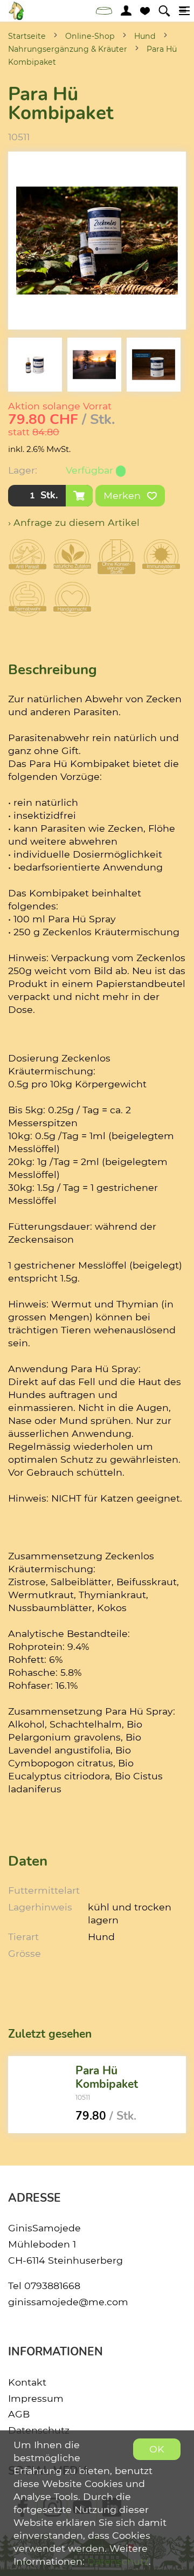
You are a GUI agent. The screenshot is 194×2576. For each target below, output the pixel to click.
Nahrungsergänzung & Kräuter (68, 49)
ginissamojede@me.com (68, 2302)
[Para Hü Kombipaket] (38, 2094)
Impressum (36, 2398)
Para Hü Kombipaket (107, 2077)
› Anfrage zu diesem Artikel (74, 522)
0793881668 (52, 2286)
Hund (145, 36)
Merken (123, 495)
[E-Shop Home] (16, 11)
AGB (19, 2414)
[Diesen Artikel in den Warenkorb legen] (79, 496)
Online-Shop (90, 36)
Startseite (27, 36)
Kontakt (27, 2382)
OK (157, 2449)
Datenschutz (118, 2561)
